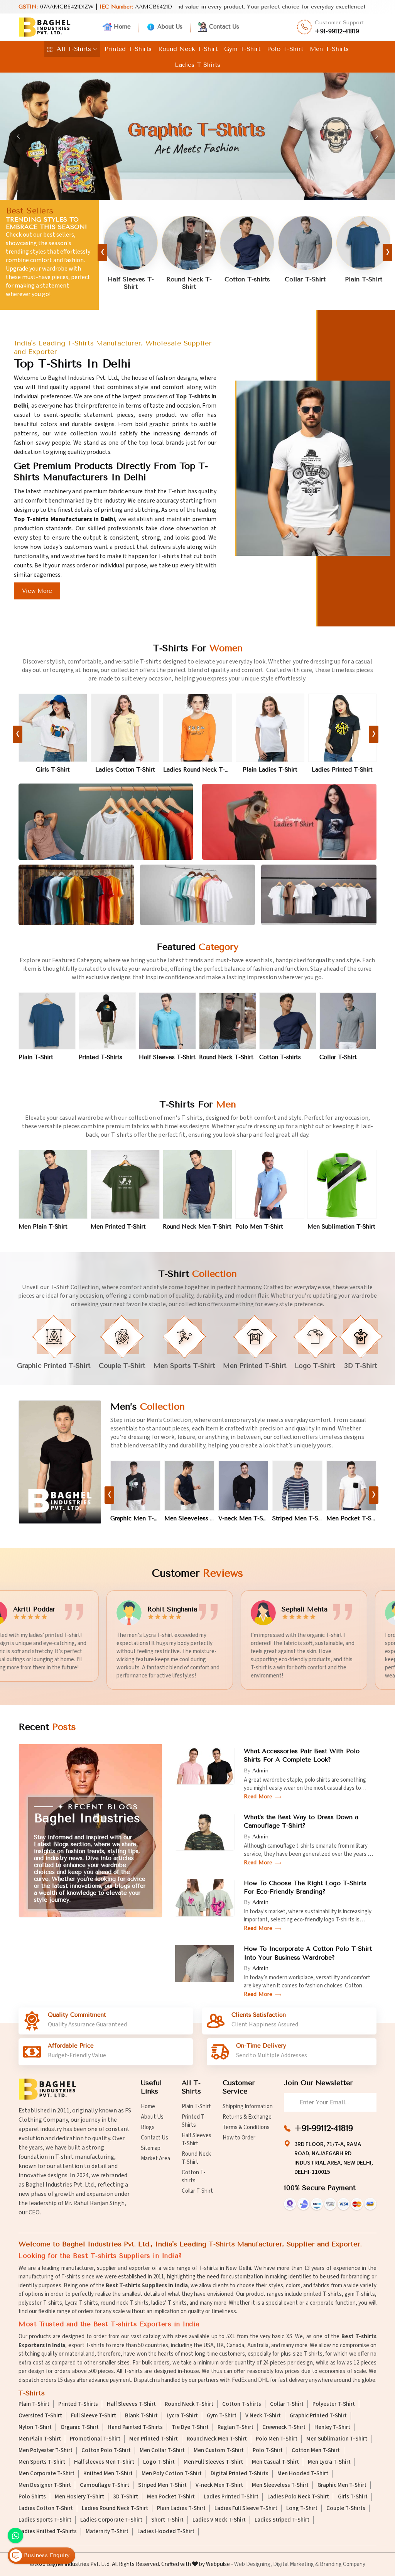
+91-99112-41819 (337, 31)
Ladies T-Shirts (197, 65)
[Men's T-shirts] (60, 1462)
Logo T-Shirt (159, 2462)
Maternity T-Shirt (107, 2532)
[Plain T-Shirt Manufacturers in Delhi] (247, 243)
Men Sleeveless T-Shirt (280, 2485)
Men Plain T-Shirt (43, 1227)
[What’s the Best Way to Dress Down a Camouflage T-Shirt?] (205, 1832)
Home (122, 27)
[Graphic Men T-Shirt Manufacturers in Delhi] (351, 1486)
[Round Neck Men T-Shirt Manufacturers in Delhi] (197, 1184)
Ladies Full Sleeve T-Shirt (246, 2508)
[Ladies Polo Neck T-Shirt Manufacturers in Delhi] (270, 728)
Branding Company (343, 2564)
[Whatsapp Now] (15, 2535)
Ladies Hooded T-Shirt (166, 2532)
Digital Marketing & (296, 2564)
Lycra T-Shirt (182, 2416)
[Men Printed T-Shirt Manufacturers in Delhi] (125, 1184)
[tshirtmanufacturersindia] (95, 49)
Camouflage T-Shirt (105, 2485)
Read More (259, 1797)
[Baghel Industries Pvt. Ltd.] (45, 27)
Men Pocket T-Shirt (243, 1518)
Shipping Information (248, 2106)
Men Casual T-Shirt (275, 2462)
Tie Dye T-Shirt (190, 2427)
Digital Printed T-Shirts (240, 2474)
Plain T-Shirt (247, 279)
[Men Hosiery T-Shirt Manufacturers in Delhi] (297, 1486)
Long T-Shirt (302, 2508)
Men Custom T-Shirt (219, 2451)
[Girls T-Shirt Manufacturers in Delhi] (343, 728)
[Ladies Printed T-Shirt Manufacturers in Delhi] (198, 728)
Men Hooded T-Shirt (303, 2474)
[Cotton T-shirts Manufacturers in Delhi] (131, 243)
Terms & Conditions (246, 2127)
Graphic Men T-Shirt (351, 1518)
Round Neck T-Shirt (188, 49)
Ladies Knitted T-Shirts (48, 2532)
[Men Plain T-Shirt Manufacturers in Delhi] (53, 1184)
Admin (260, 1771)
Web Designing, (253, 2564)
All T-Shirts (74, 49)
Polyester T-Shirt (334, 2404)
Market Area (155, 2159)
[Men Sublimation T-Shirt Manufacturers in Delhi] (342, 1184)
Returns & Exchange (247, 2117)
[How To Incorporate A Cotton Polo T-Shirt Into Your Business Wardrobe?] (205, 1963)
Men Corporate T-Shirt (46, 2474)
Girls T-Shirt (343, 770)
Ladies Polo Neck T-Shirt (270, 770)
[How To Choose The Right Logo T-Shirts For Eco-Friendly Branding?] (205, 1898)
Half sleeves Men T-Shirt (104, 2462)
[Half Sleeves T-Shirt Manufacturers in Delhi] (363, 243)
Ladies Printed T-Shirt (197, 770)
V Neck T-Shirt (263, 2416)
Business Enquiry (46, 2556)
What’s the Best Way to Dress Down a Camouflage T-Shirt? (301, 1821)
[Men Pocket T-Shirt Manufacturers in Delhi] (243, 1486)
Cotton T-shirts (131, 279)
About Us (170, 27)
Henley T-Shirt (332, 2427)
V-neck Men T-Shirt (135, 1518)
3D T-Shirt (126, 2497)
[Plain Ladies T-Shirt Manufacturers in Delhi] (125, 728)
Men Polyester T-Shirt (46, 2451)
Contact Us (224, 27)
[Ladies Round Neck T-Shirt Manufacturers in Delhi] (53, 728)
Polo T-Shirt (285, 49)
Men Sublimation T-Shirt (341, 1227)
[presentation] (102, 253)
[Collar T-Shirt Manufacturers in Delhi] (189, 243)
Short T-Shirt (167, 2520)
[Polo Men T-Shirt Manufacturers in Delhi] (270, 1184)
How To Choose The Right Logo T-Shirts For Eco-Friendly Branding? (305, 1887)
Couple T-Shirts (346, 2508)
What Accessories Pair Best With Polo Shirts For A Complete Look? (302, 1755)
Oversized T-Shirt (40, 2416)
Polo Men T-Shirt (259, 1227)
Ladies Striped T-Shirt (282, 2520)
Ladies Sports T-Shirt (45, 2520)
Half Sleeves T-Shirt (363, 283)
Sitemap (151, 2148)
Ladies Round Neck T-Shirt (53, 770)
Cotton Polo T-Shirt (106, 2451)
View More (37, 591)
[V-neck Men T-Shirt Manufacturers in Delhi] (135, 1486)
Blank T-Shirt (141, 2416)
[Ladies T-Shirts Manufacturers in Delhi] (289, 822)
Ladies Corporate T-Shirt (111, 2520)
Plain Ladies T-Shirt (125, 770)
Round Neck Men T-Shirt (197, 1227)
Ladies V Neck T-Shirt (219, 2520)
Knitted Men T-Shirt (108, 2474)
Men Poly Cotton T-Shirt (172, 2474)
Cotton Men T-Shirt (316, 2451)
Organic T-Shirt (80, 2427)
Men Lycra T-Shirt (329, 2462)
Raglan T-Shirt (235, 2427)
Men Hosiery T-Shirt (297, 1518)
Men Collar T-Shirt (162, 2451)
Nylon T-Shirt (35, 2427)
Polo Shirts (32, 2497)
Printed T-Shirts (128, 49)
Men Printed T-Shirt (118, 1227)
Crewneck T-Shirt (284, 2427)
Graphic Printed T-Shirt (318, 2416)
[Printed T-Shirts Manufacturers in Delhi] (305, 243)
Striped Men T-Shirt (189, 1518)
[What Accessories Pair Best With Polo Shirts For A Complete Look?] (205, 1766)
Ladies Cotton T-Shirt (46, 2508)
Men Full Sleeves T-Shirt (213, 2462)
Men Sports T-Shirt (42, 2462)
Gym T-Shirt (242, 49)
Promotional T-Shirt (95, 2439)
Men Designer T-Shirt (45, 2485)
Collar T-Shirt (189, 279)
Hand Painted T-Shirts (135, 2427)
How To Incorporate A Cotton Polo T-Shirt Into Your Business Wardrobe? (308, 1953)
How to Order (239, 2138)
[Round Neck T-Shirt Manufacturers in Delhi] (228, 1021)
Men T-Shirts (329, 49)
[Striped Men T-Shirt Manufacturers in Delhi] (189, 1486)
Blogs (148, 2127)
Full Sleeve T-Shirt (94, 2416)
